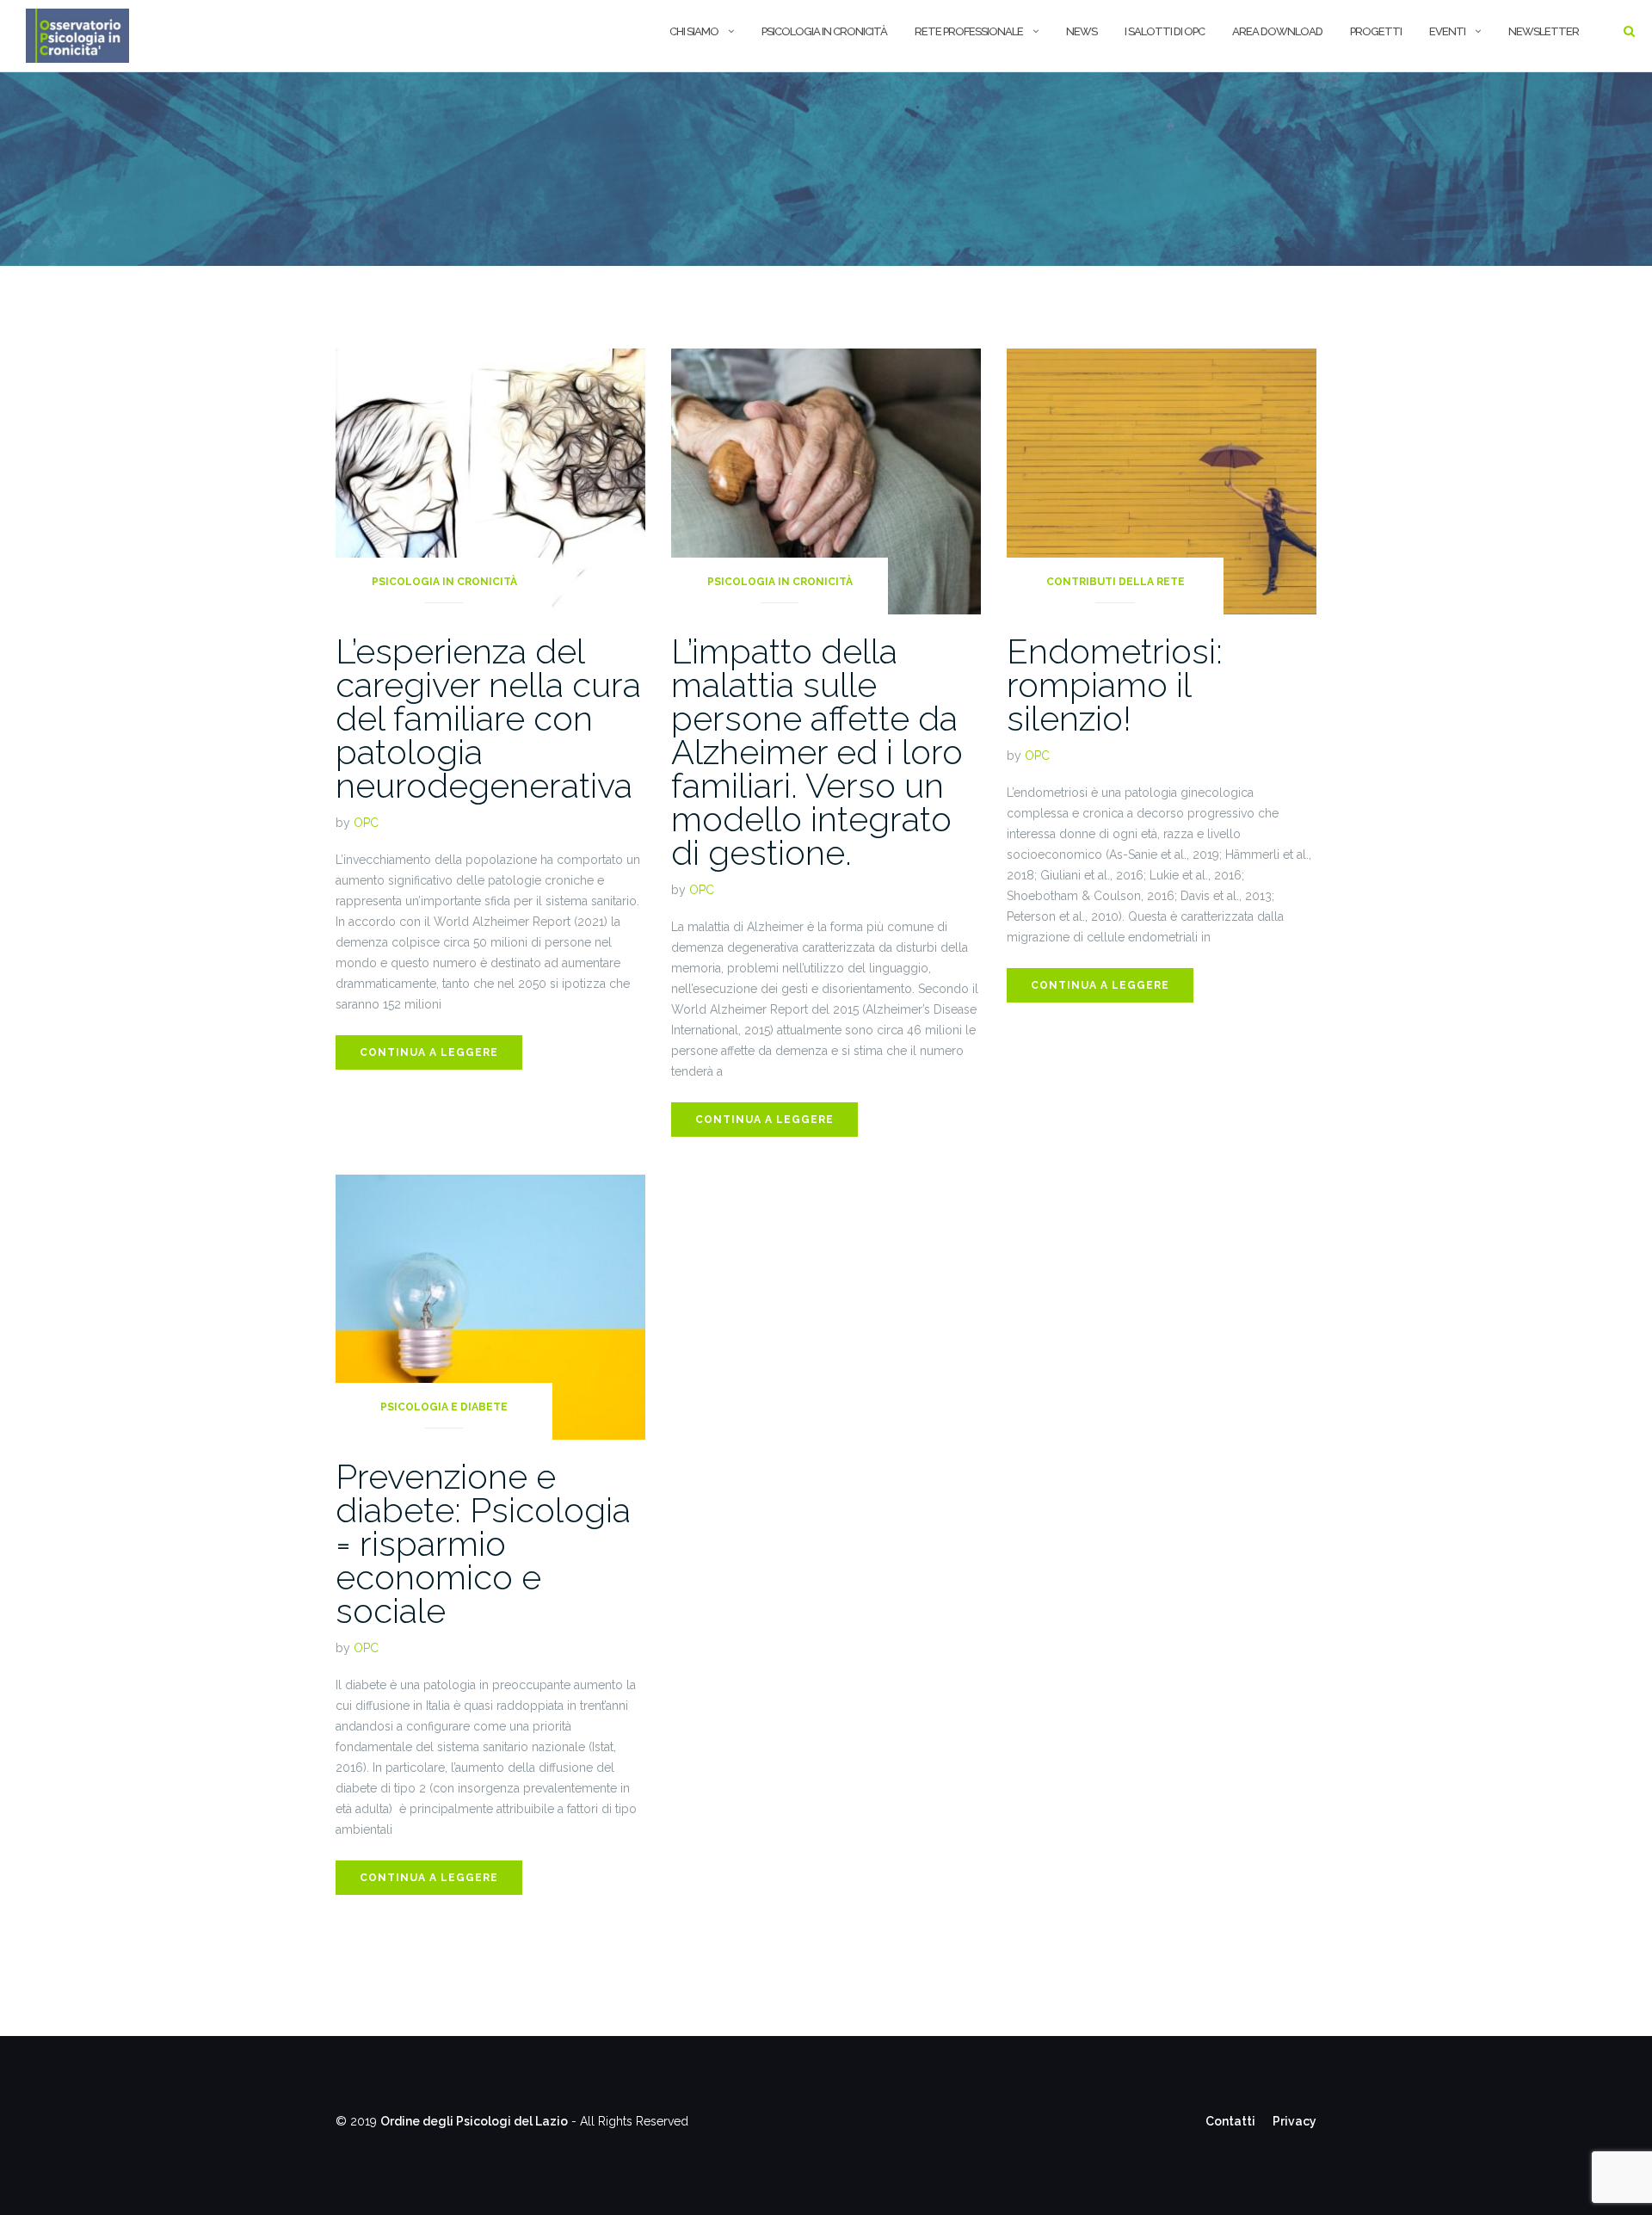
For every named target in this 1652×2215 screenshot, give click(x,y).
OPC (366, 823)
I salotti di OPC (1165, 31)
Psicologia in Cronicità (444, 582)
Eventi (1447, 31)
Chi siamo (694, 31)
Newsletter (1544, 31)
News (1082, 31)
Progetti (1376, 31)
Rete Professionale (969, 31)
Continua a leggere (429, 1052)
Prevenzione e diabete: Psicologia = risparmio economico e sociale (483, 1543)
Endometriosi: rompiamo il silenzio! (1115, 685)
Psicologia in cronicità (824, 31)
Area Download (1277, 31)
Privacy (1294, 2121)
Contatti (1230, 2121)
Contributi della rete (1116, 582)
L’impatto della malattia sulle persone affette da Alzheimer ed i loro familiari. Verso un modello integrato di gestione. (817, 752)
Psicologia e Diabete (444, 1407)
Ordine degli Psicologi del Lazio (474, 2121)
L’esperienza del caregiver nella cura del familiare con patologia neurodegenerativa (488, 718)
